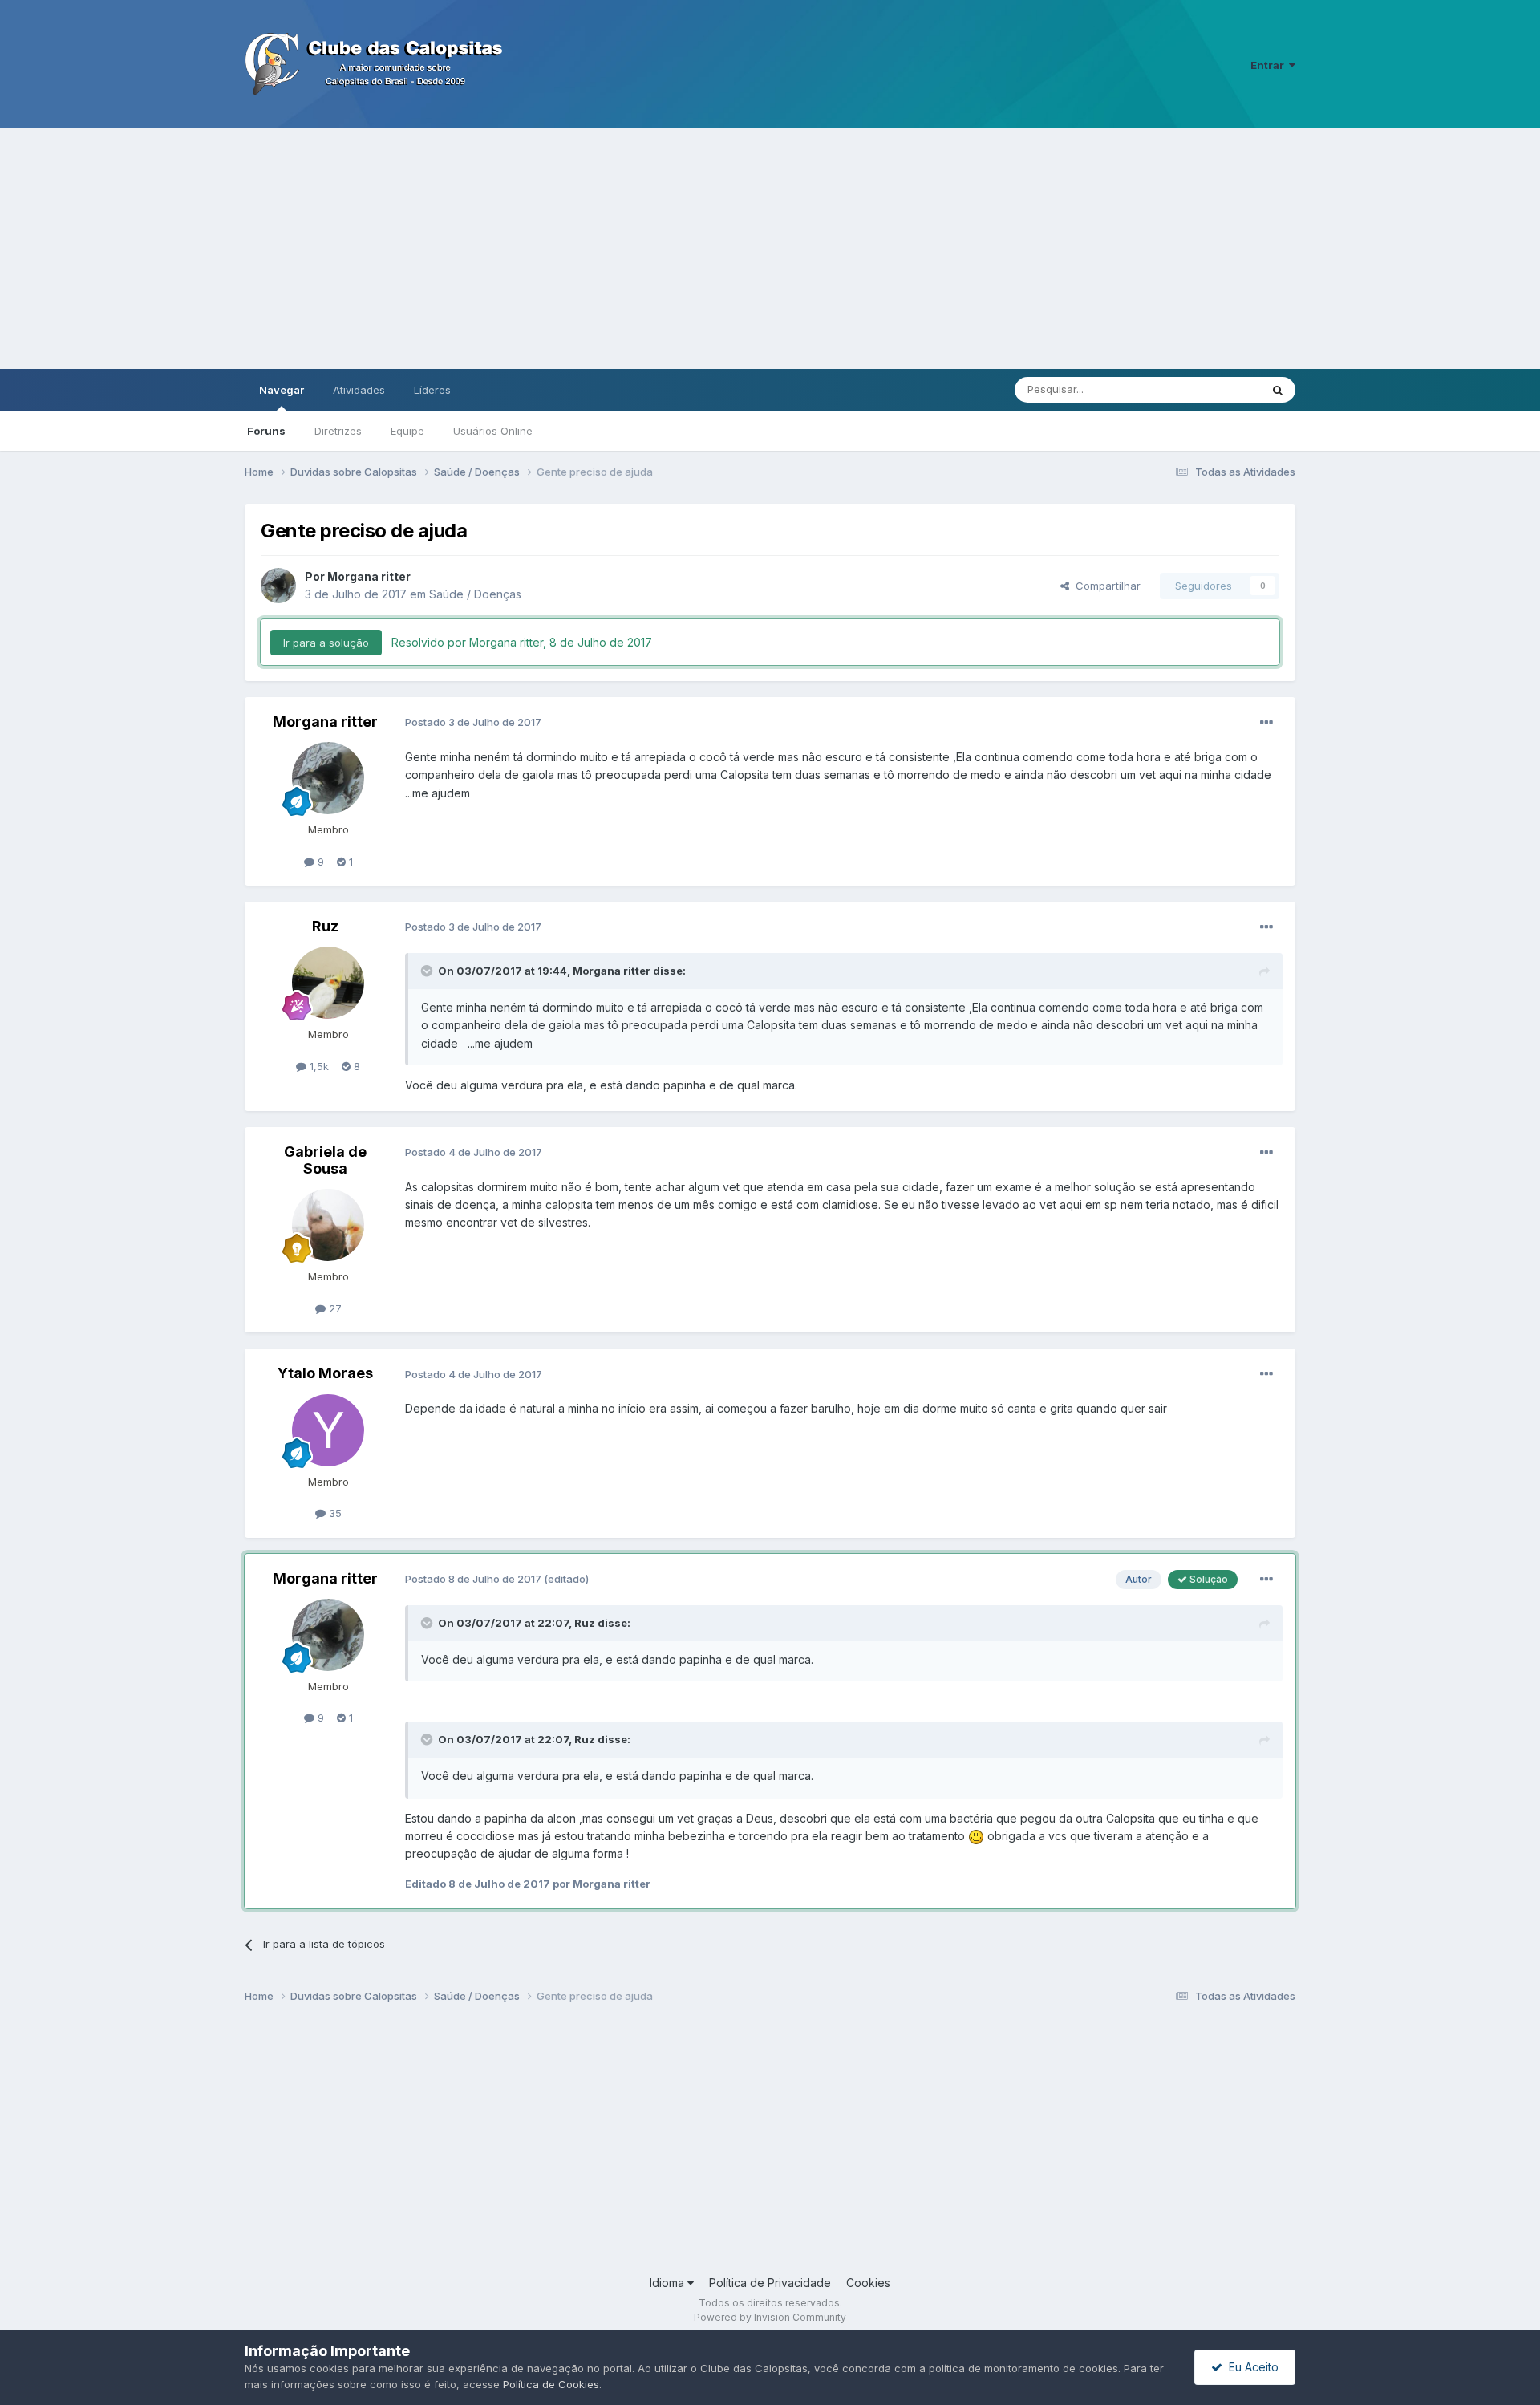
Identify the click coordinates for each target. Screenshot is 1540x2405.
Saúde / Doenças (475, 594)
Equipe (407, 431)
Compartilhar (1105, 586)
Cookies (868, 2283)
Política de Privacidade (770, 2283)
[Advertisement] (770, 249)
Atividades (359, 390)
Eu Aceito (1250, 2367)
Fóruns (266, 431)
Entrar (1270, 65)
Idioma (669, 2283)
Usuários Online (493, 431)
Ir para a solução (326, 643)
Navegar (282, 390)
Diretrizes (338, 431)
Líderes (432, 390)
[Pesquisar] (1278, 390)
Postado (473, 722)
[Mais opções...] (1266, 723)
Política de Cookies (551, 2384)
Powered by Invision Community (770, 2317)
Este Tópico (1210, 389)
